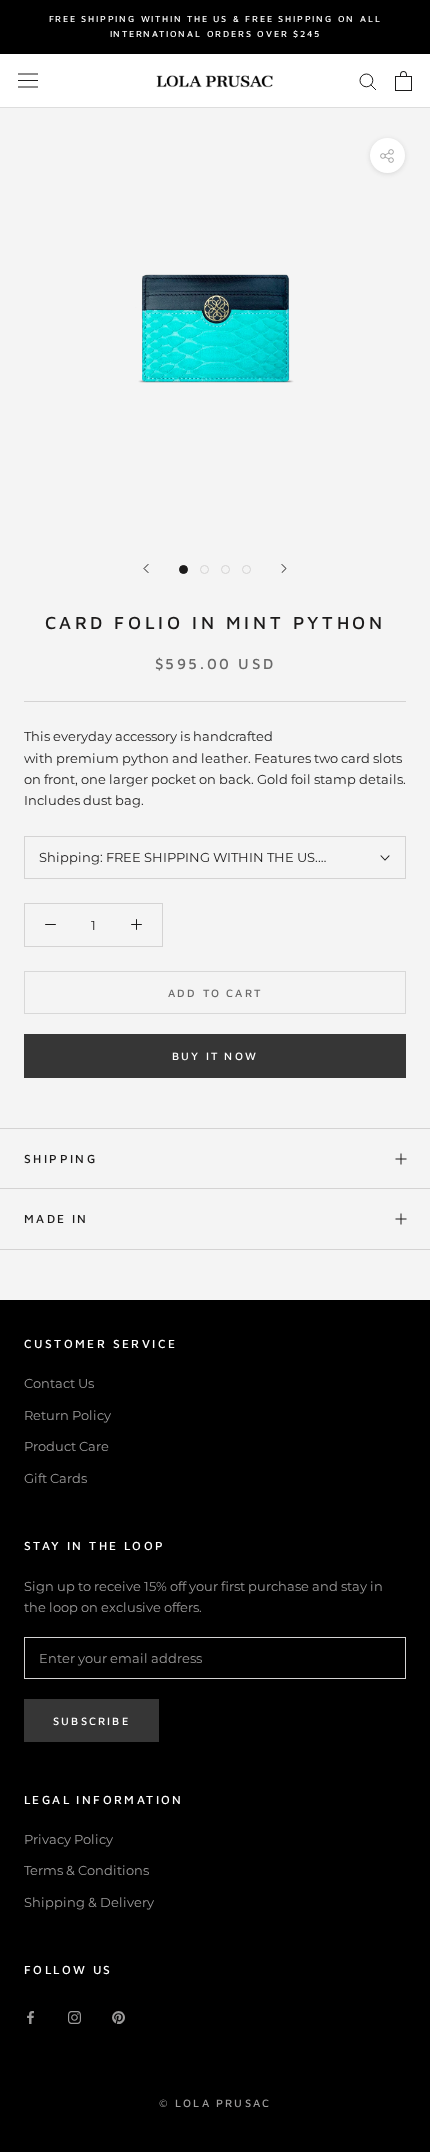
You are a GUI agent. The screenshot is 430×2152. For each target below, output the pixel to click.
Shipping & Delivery (89, 1902)
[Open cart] (403, 81)
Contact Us (59, 1383)
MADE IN (56, 1218)
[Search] (368, 80)
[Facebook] (30, 2016)
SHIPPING (60, 1158)
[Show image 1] (183, 569)
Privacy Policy (68, 1839)
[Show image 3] (225, 569)
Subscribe (91, 1720)
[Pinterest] (118, 2016)
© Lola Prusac (215, 2102)
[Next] (284, 568)
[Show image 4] (246, 569)
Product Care (66, 1446)
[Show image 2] (204, 569)
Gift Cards (55, 1478)
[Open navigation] (28, 80)
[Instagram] (74, 2016)
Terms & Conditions (86, 1870)
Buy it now (215, 1055)
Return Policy (67, 1415)
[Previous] (146, 568)
